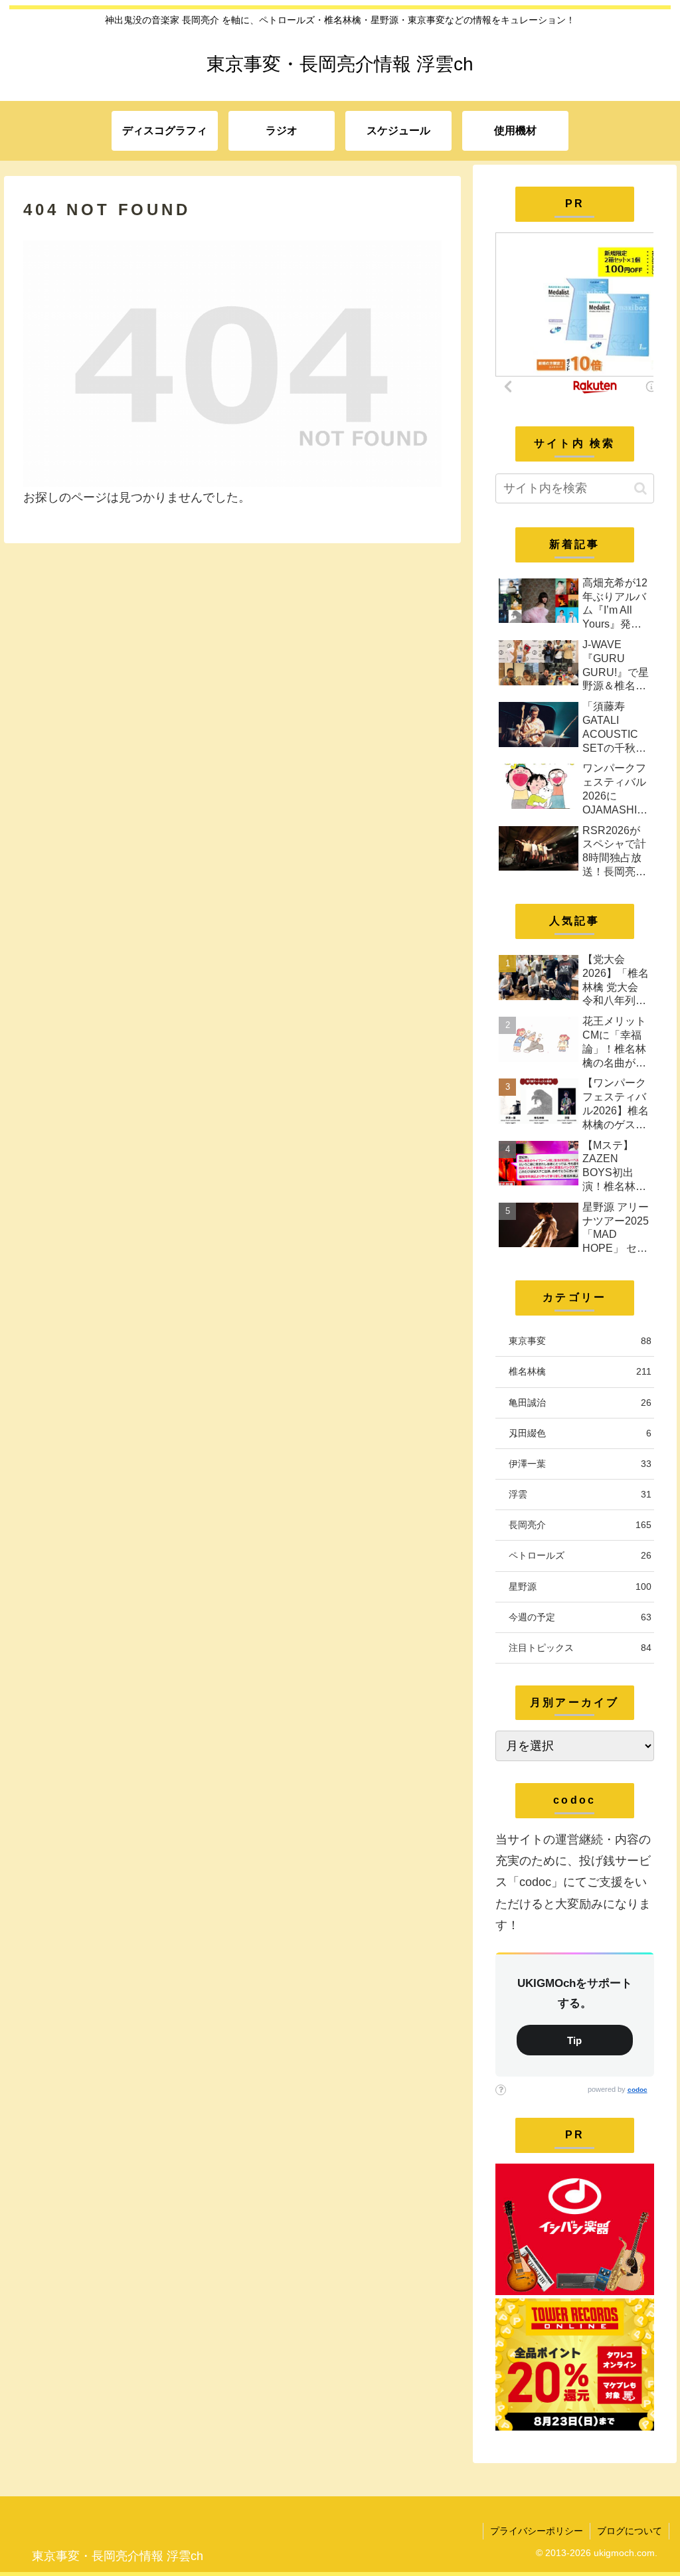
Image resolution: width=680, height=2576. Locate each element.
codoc (637, 2090)
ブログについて (630, 2531)
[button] (640, 488)
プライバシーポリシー (537, 2531)
